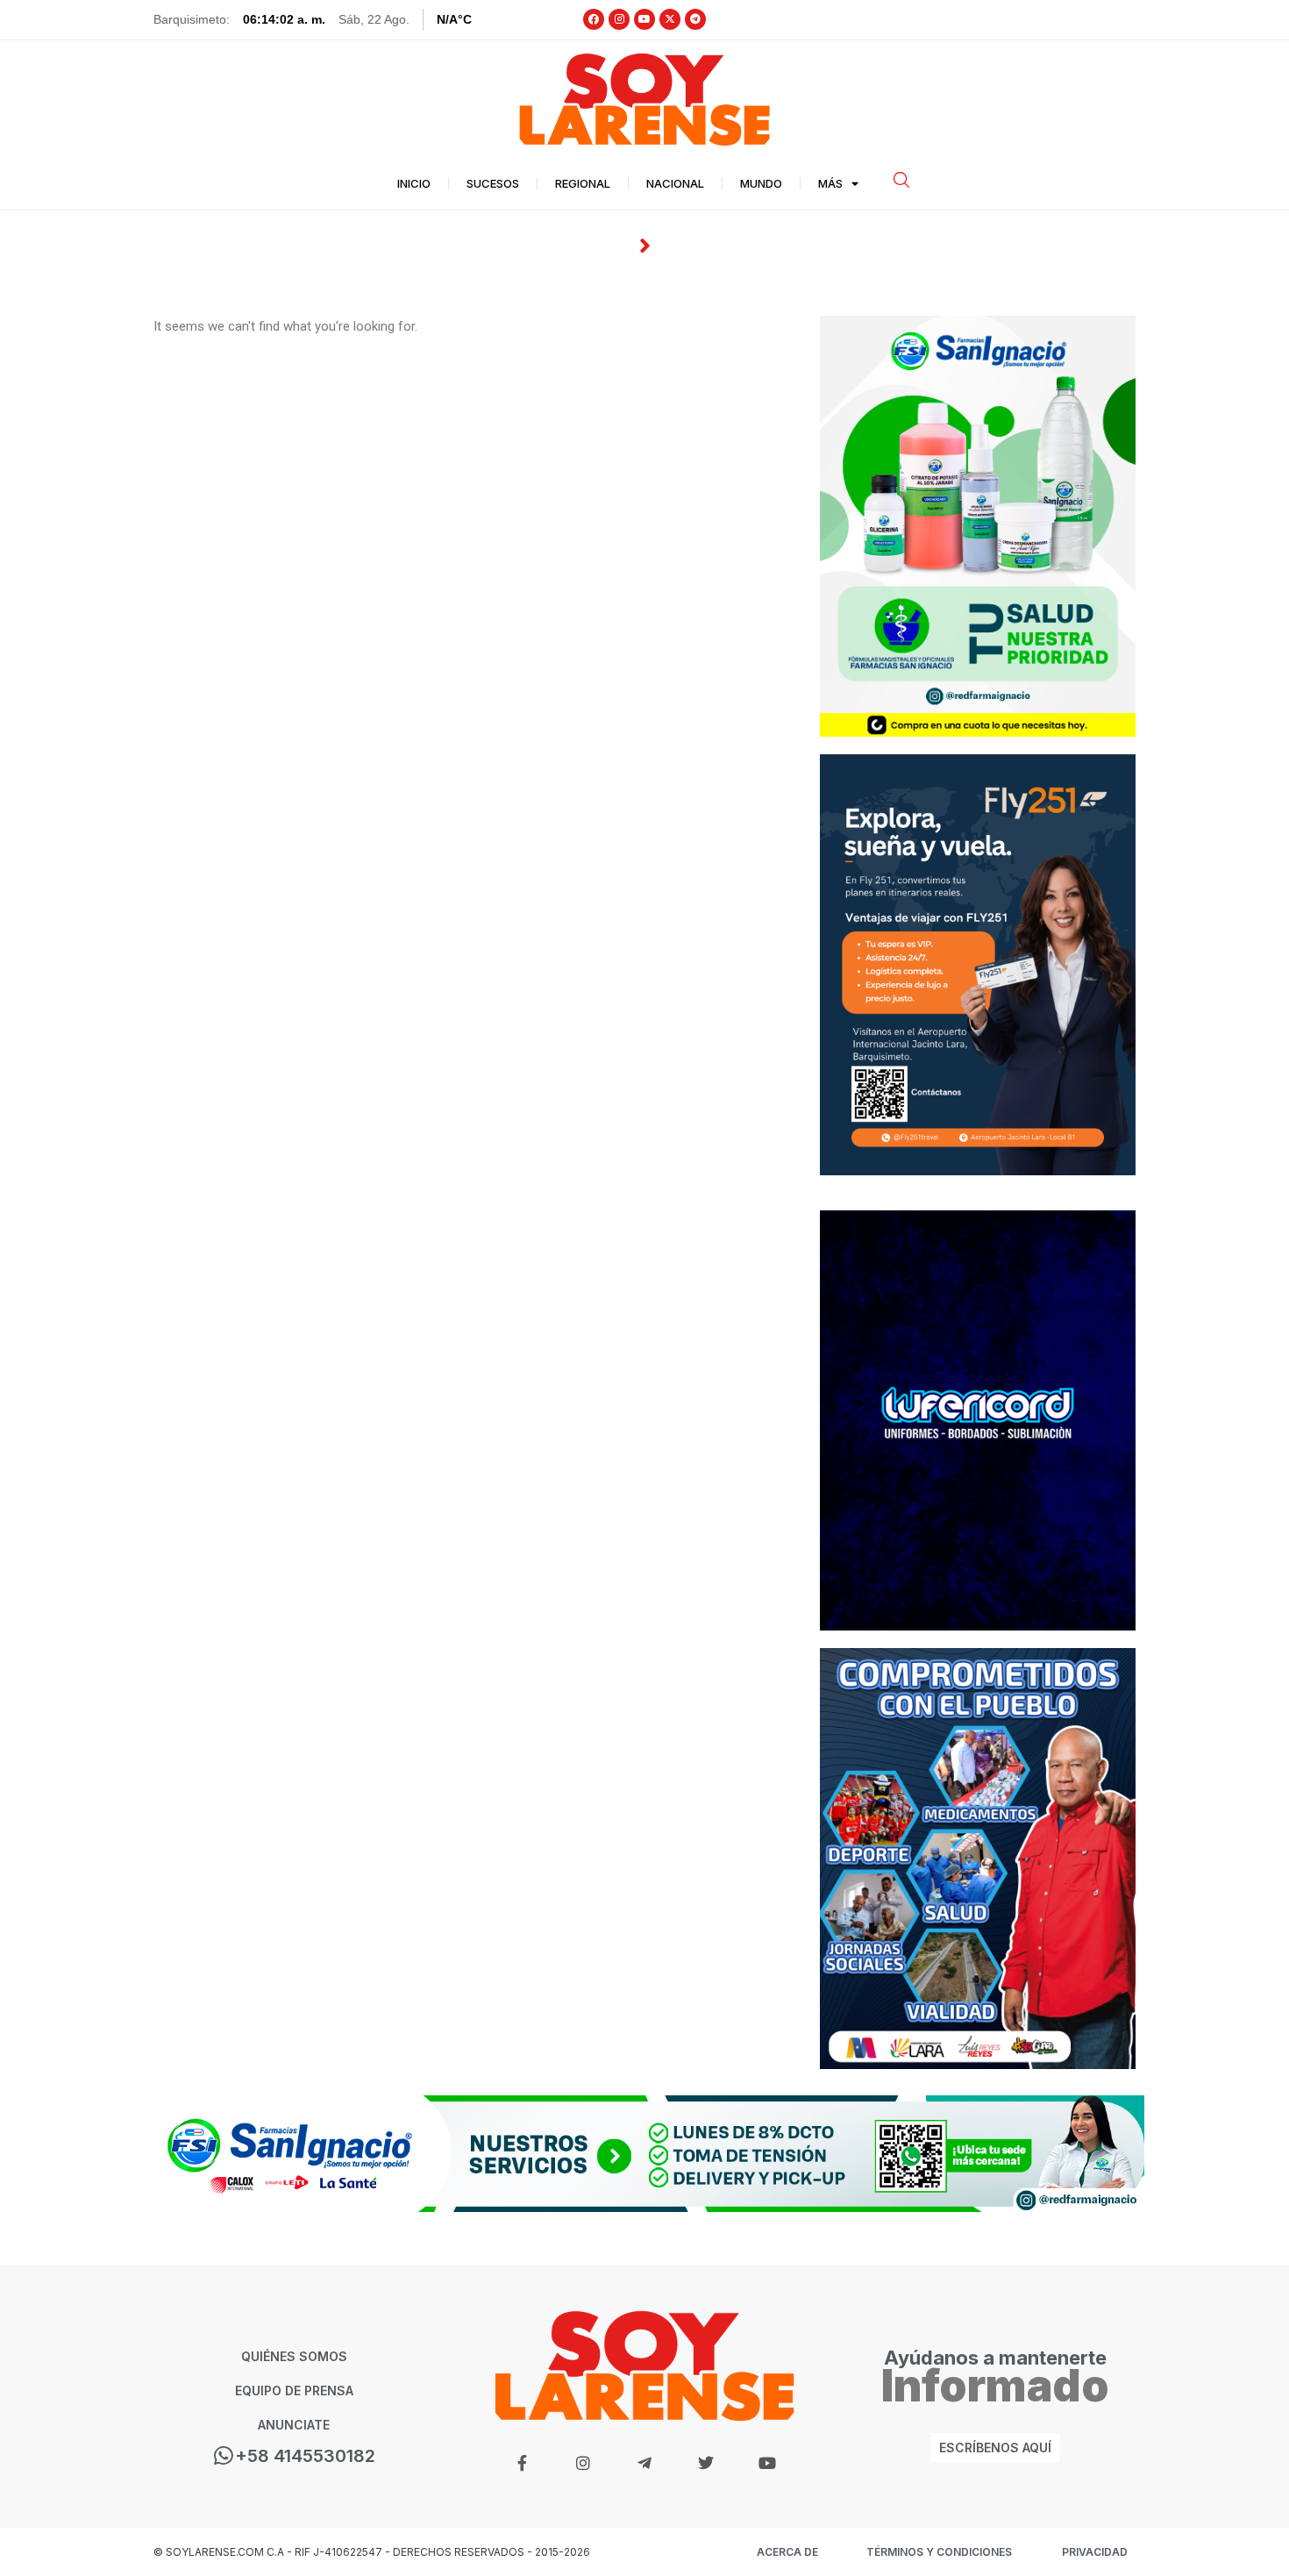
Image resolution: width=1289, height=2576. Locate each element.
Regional (583, 183)
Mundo (761, 183)
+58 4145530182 (305, 2456)
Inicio (414, 183)
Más (830, 183)
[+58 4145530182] (224, 2455)
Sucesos (493, 183)
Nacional (675, 183)
